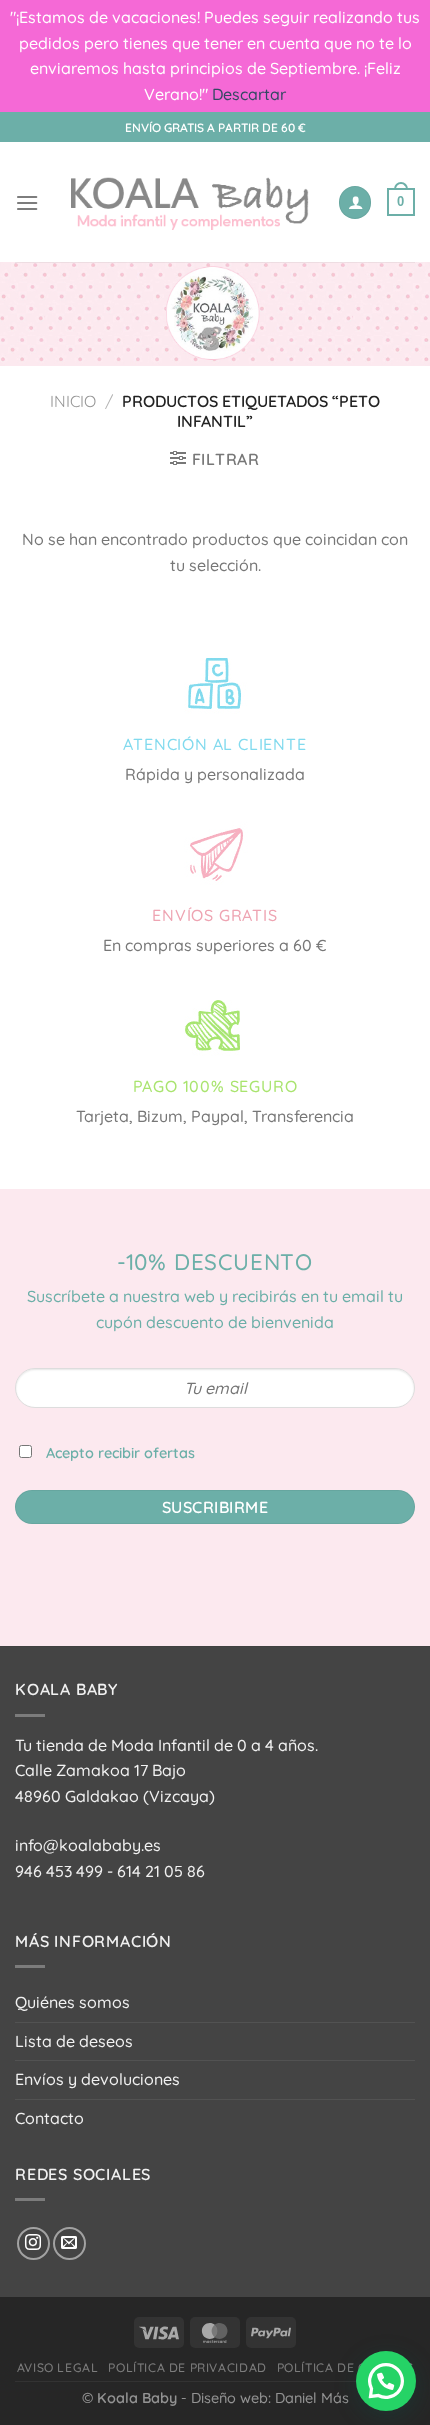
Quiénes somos (72, 2002)
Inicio (73, 401)
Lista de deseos (74, 2041)
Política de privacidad (187, 2367)
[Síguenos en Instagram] (33, 2243)
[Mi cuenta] (355, 202)
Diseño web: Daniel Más (270, 2398)
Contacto (49, 2118)
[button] (386, 2381)
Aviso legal (58, 2367)
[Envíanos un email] (69, 2243)
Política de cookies (345, 2367)
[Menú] (27, 202)
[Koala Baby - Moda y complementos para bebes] (188, 202)
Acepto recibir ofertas (120, 1453)
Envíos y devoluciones (97, 2079)
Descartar (249, 94)
